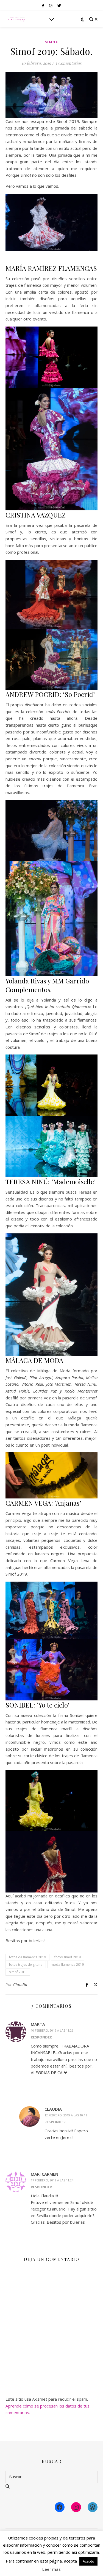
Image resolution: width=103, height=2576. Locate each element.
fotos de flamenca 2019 (27, 1957)
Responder (41, 2037)
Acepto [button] (88, 2561)
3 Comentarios (68, 63)
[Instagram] (76, 2507)
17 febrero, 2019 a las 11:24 (52, 2180)
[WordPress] (93, 2507)
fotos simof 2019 (68, 1957)
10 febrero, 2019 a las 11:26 (52, 2030)
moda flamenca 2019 (67, 1965)
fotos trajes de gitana (26, 1965)
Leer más (51, 2569)
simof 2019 (18, 1972)
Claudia (20, 1985)
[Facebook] (60, 2507)
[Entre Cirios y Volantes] (16, 19)
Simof (51, 42)
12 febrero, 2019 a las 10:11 (66, 2115)
